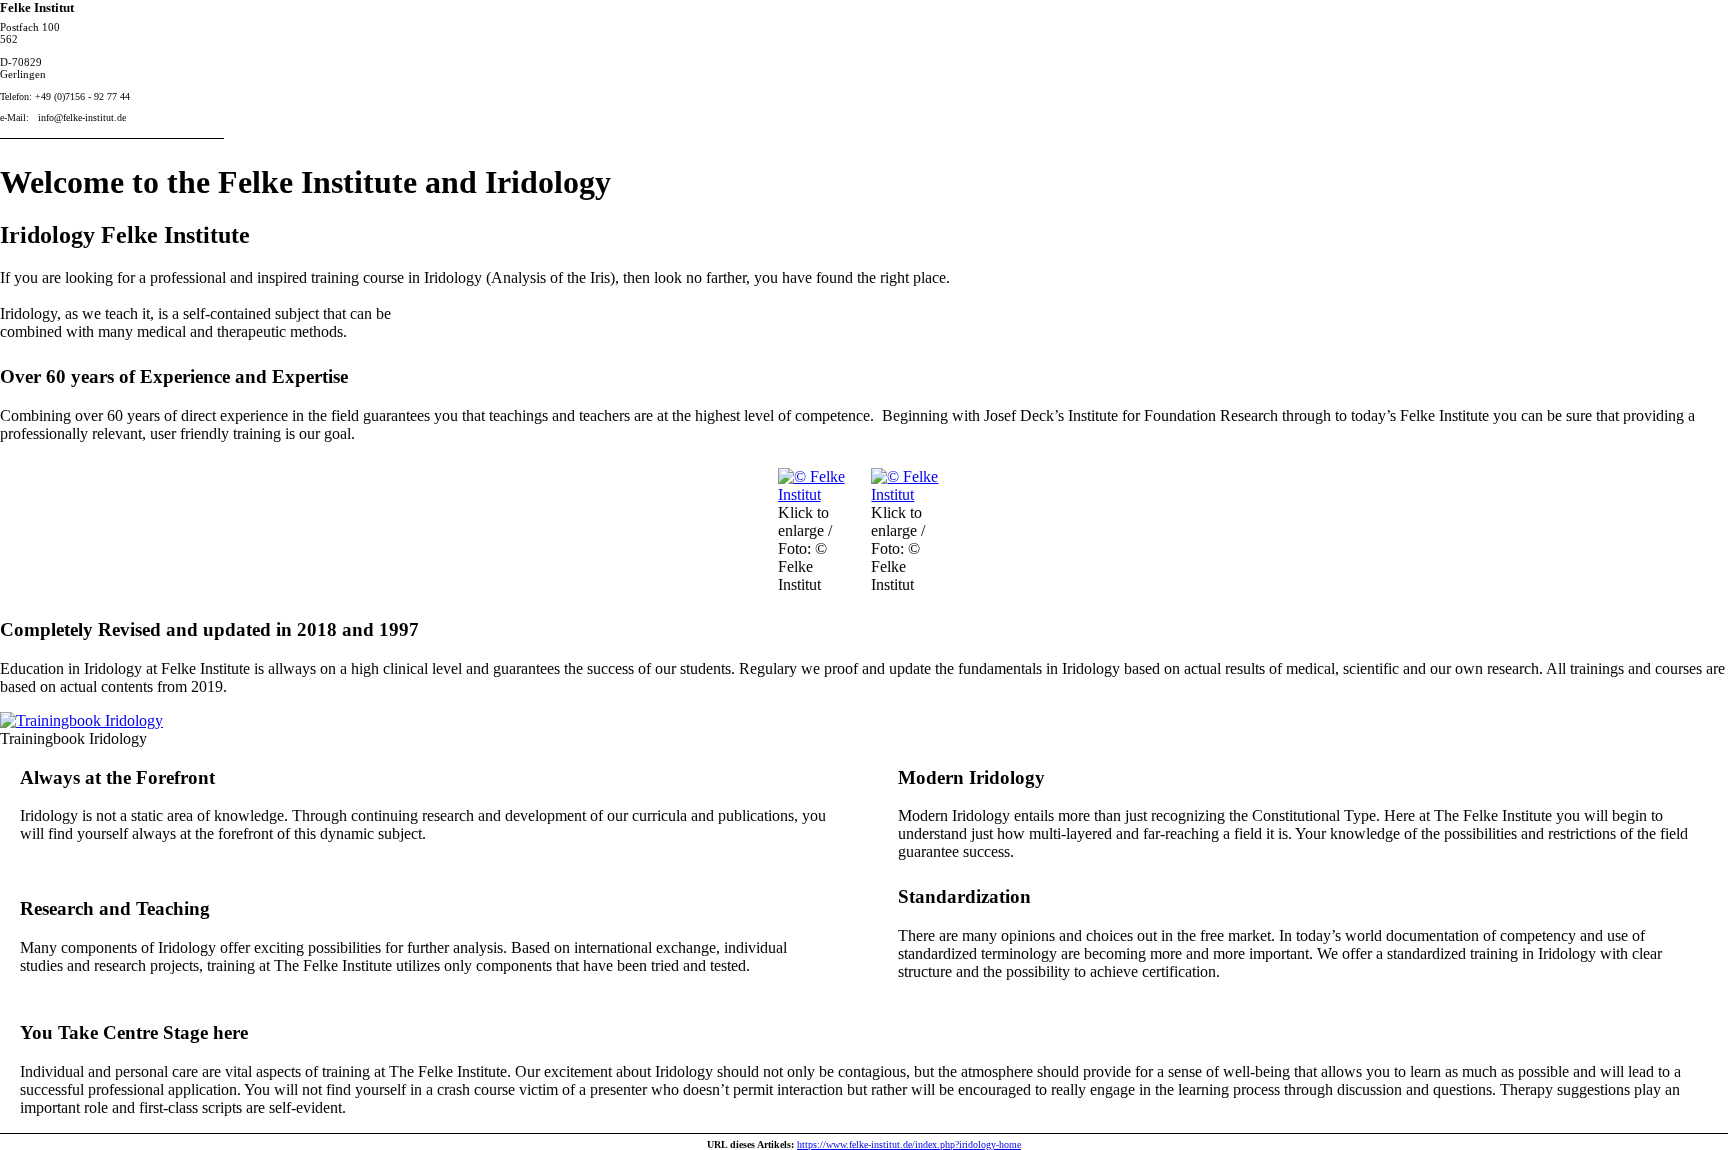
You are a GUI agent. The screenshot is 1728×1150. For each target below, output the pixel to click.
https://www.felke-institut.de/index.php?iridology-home (909, 1144)
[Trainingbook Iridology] (81, 720)
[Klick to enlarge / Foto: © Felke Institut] (817, 494)
